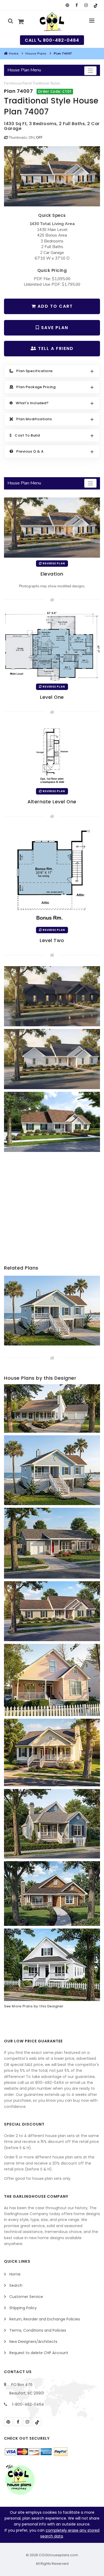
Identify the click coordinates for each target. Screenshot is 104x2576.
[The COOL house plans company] (20, 2479)
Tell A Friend (55, 348)
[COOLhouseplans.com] (52, 22)
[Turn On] (6, 138)
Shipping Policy (23, 2308)
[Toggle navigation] (90, 71)
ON (31, 138)
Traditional (41, 83)
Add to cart (54, 306)
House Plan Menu (24, 70)
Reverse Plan (53, 563)
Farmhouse (13, 83)
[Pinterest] (67, 5)
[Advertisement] (52, 1212)
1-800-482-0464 (28, 2404)
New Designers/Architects (33, 2342)
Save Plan (54, 328)
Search (16, 2285)
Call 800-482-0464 (52, 40)
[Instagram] (86, 5)
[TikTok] (95, 5)
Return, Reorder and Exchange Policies (45, 2319)
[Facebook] (77, 5)
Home (14, 53)
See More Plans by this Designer (34, 2006)
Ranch (27, 83)
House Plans (36, 53)
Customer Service (26, 2297)
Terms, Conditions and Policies (38, 2330)
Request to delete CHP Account (39, 2353)
